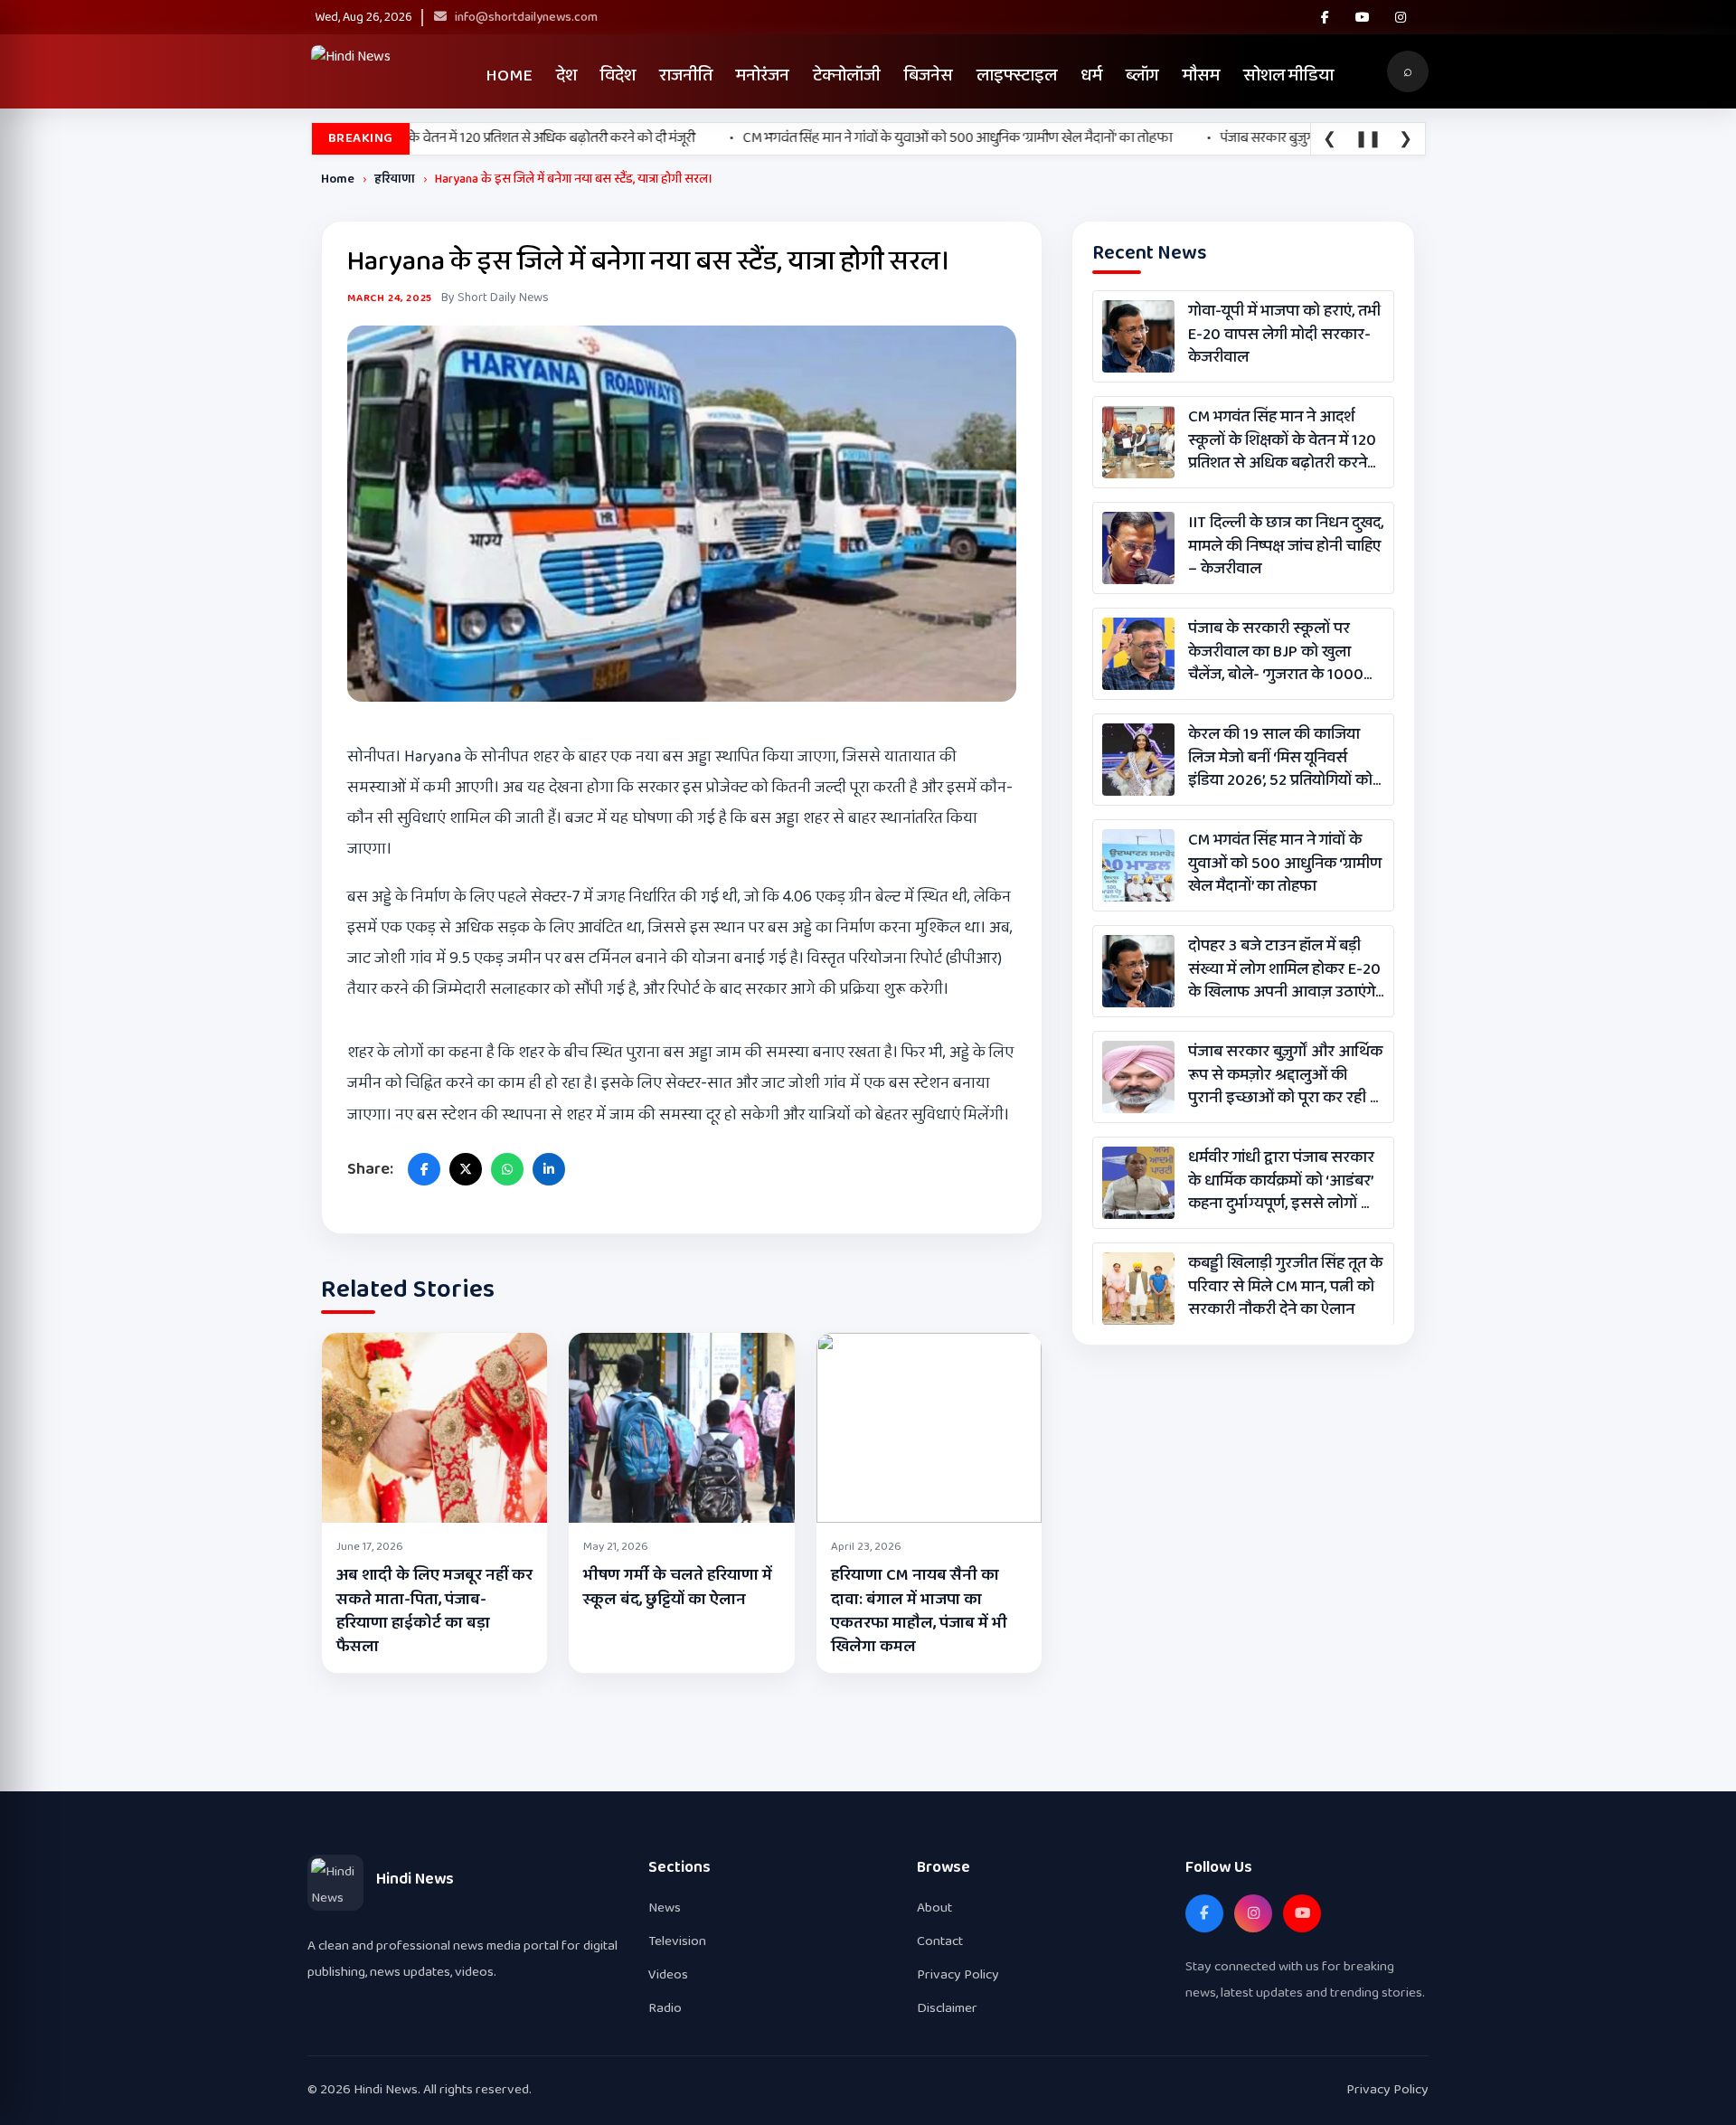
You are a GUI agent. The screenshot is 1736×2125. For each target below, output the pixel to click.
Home (509, 76)
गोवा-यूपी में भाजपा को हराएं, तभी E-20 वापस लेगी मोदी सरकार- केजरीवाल (1284, 335)
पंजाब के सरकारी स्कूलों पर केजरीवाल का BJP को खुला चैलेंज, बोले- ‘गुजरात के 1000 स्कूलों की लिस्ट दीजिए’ (1276, 652)
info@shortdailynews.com (525, 17)
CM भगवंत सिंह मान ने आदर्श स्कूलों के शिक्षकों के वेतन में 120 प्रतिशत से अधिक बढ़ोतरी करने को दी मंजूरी (1282, 440)
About (934, 1908)
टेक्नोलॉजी (847, 76)
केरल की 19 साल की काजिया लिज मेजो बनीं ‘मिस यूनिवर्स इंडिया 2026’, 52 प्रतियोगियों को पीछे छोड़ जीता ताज (1280, 758)
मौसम (1201, 76)
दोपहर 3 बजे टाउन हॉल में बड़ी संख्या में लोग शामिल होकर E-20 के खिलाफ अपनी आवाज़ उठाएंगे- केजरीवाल (1285, 969)
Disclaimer (947, 2008)
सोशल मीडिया (1288, 76)
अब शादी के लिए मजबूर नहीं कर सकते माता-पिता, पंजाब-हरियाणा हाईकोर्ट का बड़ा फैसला (434, 1610)
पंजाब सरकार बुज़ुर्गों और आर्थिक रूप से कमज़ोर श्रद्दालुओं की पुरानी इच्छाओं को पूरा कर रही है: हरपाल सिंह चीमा (1285, 1075)
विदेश (618, 76)
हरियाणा (395, 179)
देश (566, 76)
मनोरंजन (763, 76)
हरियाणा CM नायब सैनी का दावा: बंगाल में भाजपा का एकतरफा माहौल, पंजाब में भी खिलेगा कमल (919, 1610)
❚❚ (1368, 139)
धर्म (1091, 76)
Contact (940, 1941)
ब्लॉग (1142, 76)
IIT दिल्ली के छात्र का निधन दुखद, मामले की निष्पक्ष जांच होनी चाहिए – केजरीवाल (1286, 546)
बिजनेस (929, 76)
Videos (668, 1974)
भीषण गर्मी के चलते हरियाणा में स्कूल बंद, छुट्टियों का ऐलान (678, 1587)
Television (677, 1941)
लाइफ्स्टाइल (1017, 76)
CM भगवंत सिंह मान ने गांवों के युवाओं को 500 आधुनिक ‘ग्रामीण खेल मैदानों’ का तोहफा (1285, 864)
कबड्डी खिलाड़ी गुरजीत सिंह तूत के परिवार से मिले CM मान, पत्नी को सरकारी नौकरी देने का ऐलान (1285, 1287)
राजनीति (686, 76)
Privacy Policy (958, 1974)
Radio (665, 2008)
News (665, 1908)
